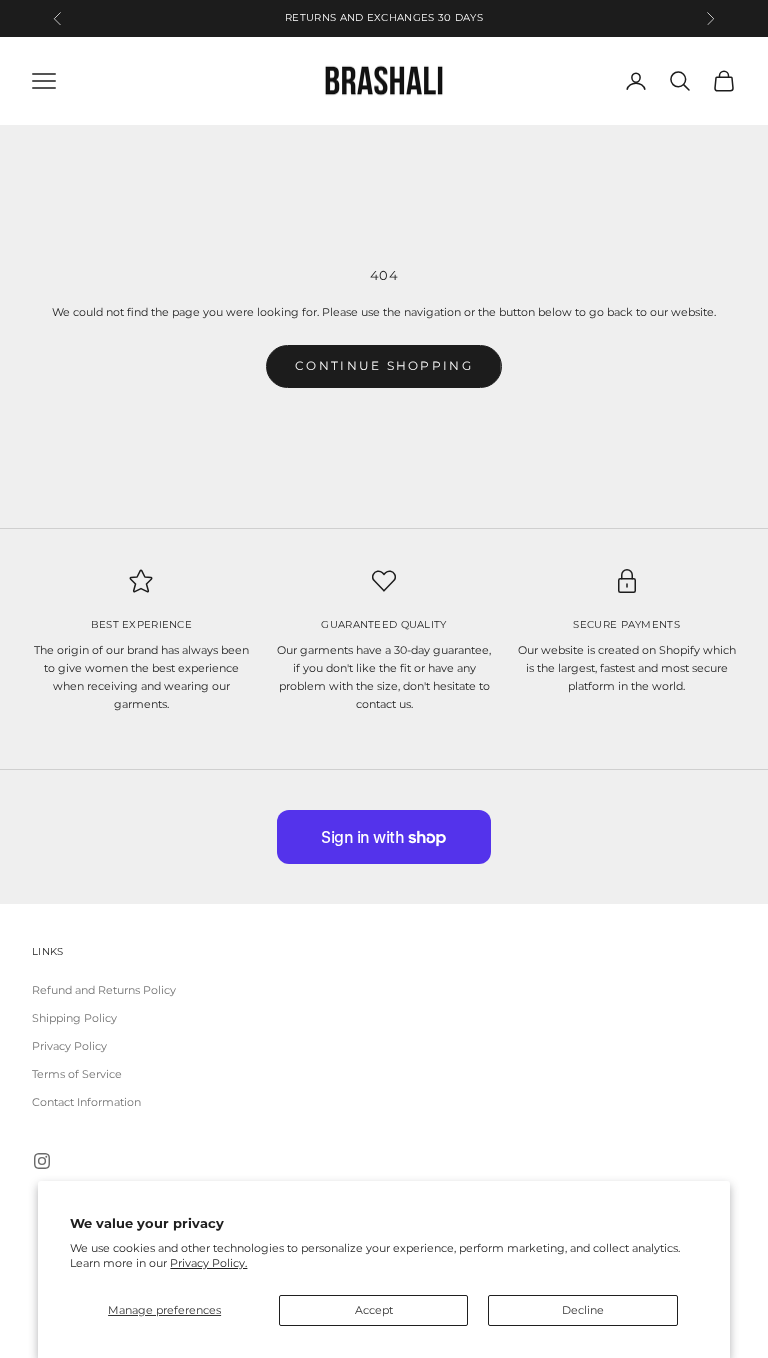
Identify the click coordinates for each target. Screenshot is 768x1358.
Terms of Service (77, 1074)
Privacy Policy (69, 1046)
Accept (374, 1310)
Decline (583, 1310)
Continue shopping (384, 365)
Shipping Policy (74, 1018)
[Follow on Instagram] (42, 1161)
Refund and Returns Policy (104, 990)
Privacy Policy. (208, 1263)
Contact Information (86, 1102)
